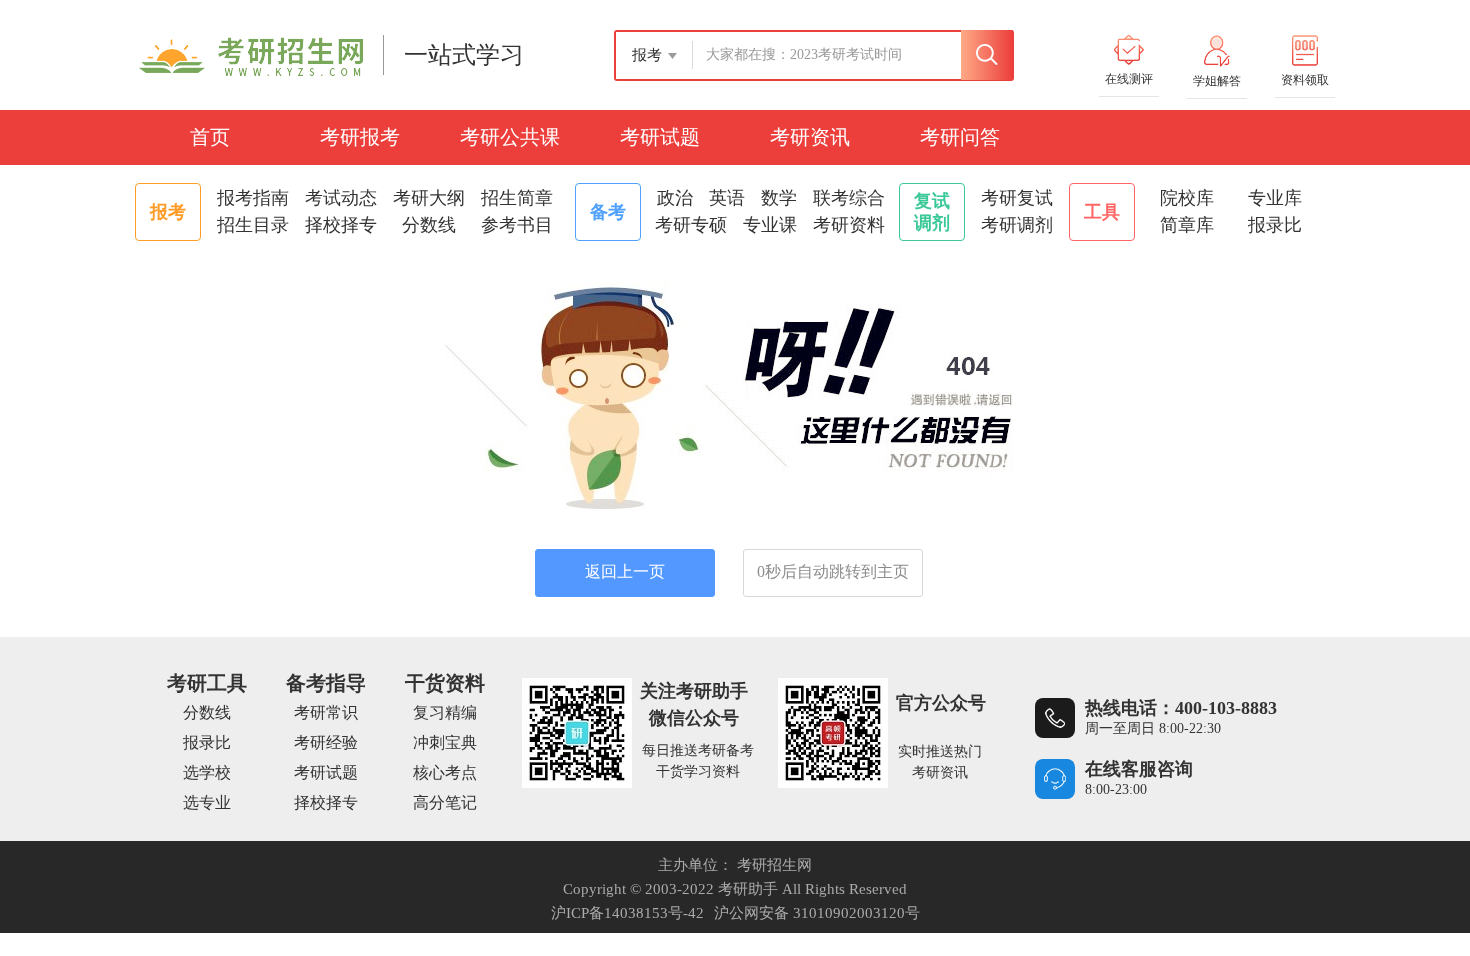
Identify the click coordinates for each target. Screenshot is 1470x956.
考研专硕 (691, 225)
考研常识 (326, 712)
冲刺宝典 (445, 742)
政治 (675, 198)
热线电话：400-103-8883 (1181, 708)
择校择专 (341, 225)
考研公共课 (510, 137)
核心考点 (445, 772)
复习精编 (445, 712)
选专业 (207, 802)
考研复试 (1017, 198)
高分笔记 (445, 802)
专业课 (770, 225)
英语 (727, 198)
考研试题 (660, 137)
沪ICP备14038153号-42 (627, 913)
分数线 (429, 225)
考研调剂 (1017, 225)
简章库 (1187, 225)
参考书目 (517, 225)
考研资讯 (810, 137)
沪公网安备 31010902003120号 (817, 913)
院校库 (1187, 198)
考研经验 (326, 742)
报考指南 (253, 198)
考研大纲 (429, 198)
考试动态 (341, 198)
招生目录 (253, 225)
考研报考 (360, 137)
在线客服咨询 (1139, 769)
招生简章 (517, 198)
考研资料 (849, 225)
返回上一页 (625, 571)
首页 (210, 137)
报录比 (1275, 225)
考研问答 (960, 137)
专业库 (1275, 198)
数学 (779, 198)
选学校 (207, 772)
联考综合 (849, 198)
